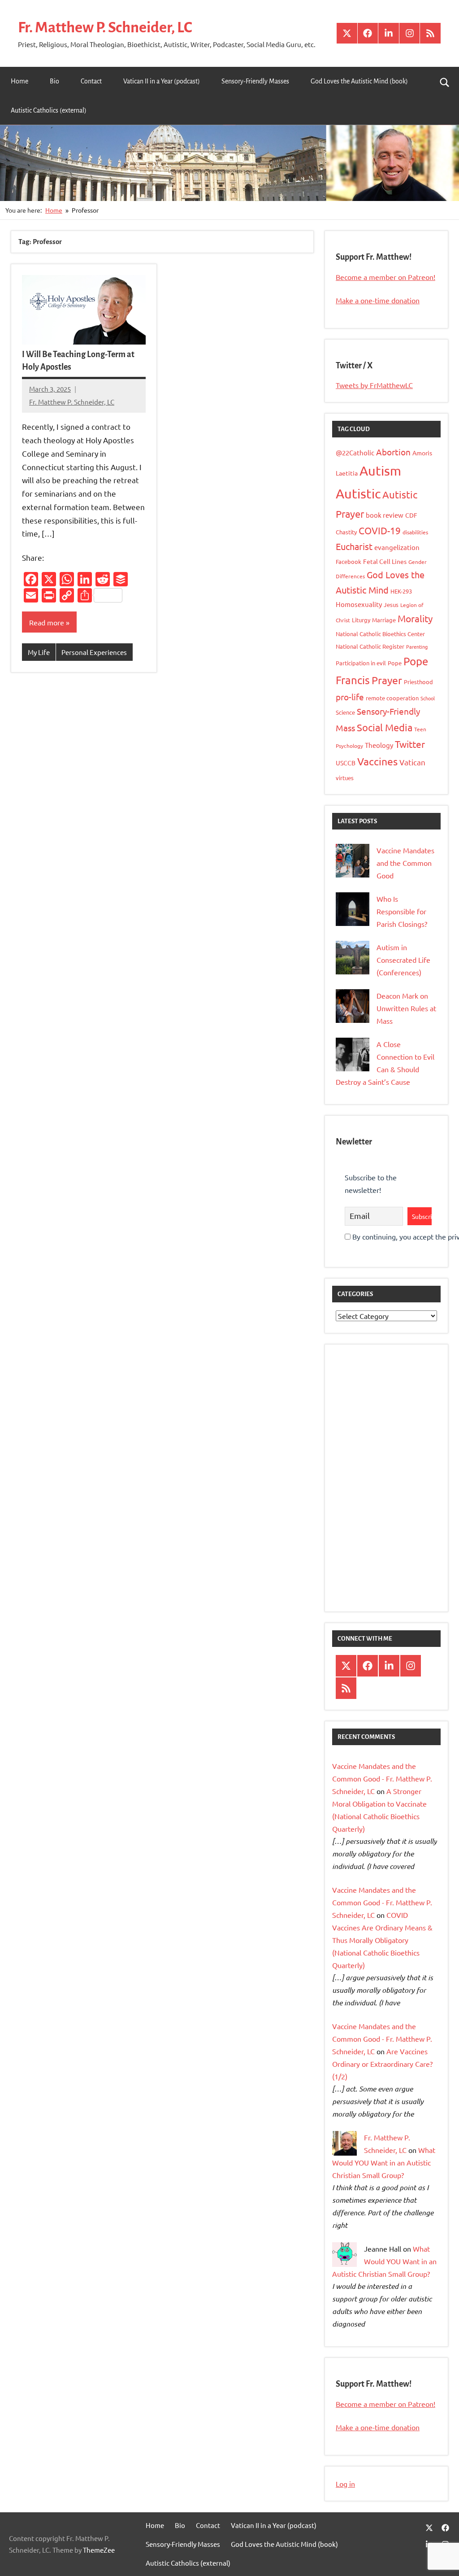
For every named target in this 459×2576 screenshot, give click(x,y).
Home (19, 81)
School (428, 698)
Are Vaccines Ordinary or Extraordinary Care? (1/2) (382, 2064)
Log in (345, 2484)
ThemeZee (99, 2550)
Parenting (417, 646)
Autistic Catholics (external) (49, 110)
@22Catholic (355, 452)
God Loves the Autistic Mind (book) (359, 81)
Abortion (393, 452)
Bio (54, 81)
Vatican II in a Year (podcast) (162, 81)
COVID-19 (380, 530)
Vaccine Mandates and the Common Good (405, 863)
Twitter (410, 744)
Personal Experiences (94, 652)
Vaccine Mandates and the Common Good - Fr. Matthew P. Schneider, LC (382, 1778)
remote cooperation (392, 698)
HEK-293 (401, 591)
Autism (380, 471)
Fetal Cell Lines (385, 561)
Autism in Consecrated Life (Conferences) (403, 960)
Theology (379, 745)
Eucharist (354, 546)
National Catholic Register (370, 646)
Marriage (384, 620)
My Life (39, 652)
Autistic (358, 493)
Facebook (349, 561)
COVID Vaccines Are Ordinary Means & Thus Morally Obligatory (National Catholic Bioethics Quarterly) (382, 1940)
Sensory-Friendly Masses (255, 81)
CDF (411, 515)
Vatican (412, 762)
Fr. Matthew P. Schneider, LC (105, 27)
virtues (345, 778)
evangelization (397, 547)
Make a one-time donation (378, 300)
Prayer (387, 680)
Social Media (385, 727)
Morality (415, 618)
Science (345, 712)
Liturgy (361, 620)
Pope (395, 663)
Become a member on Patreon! (385, 277)
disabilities (415, 532)
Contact (91, 81)
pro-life (350, 697)
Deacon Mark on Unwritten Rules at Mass (406, 1008)
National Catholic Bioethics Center (380, 634)
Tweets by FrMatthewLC (374, 385)
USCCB (346, 763)
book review (385, 515)
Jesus (391, 605)
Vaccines (377, 761)
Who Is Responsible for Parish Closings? (402, 911)
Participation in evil (361, 663)
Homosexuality (359, 604)
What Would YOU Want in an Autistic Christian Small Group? (384, 2162)
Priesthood (418, 682)
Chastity (346, 532)
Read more (47, 622)
